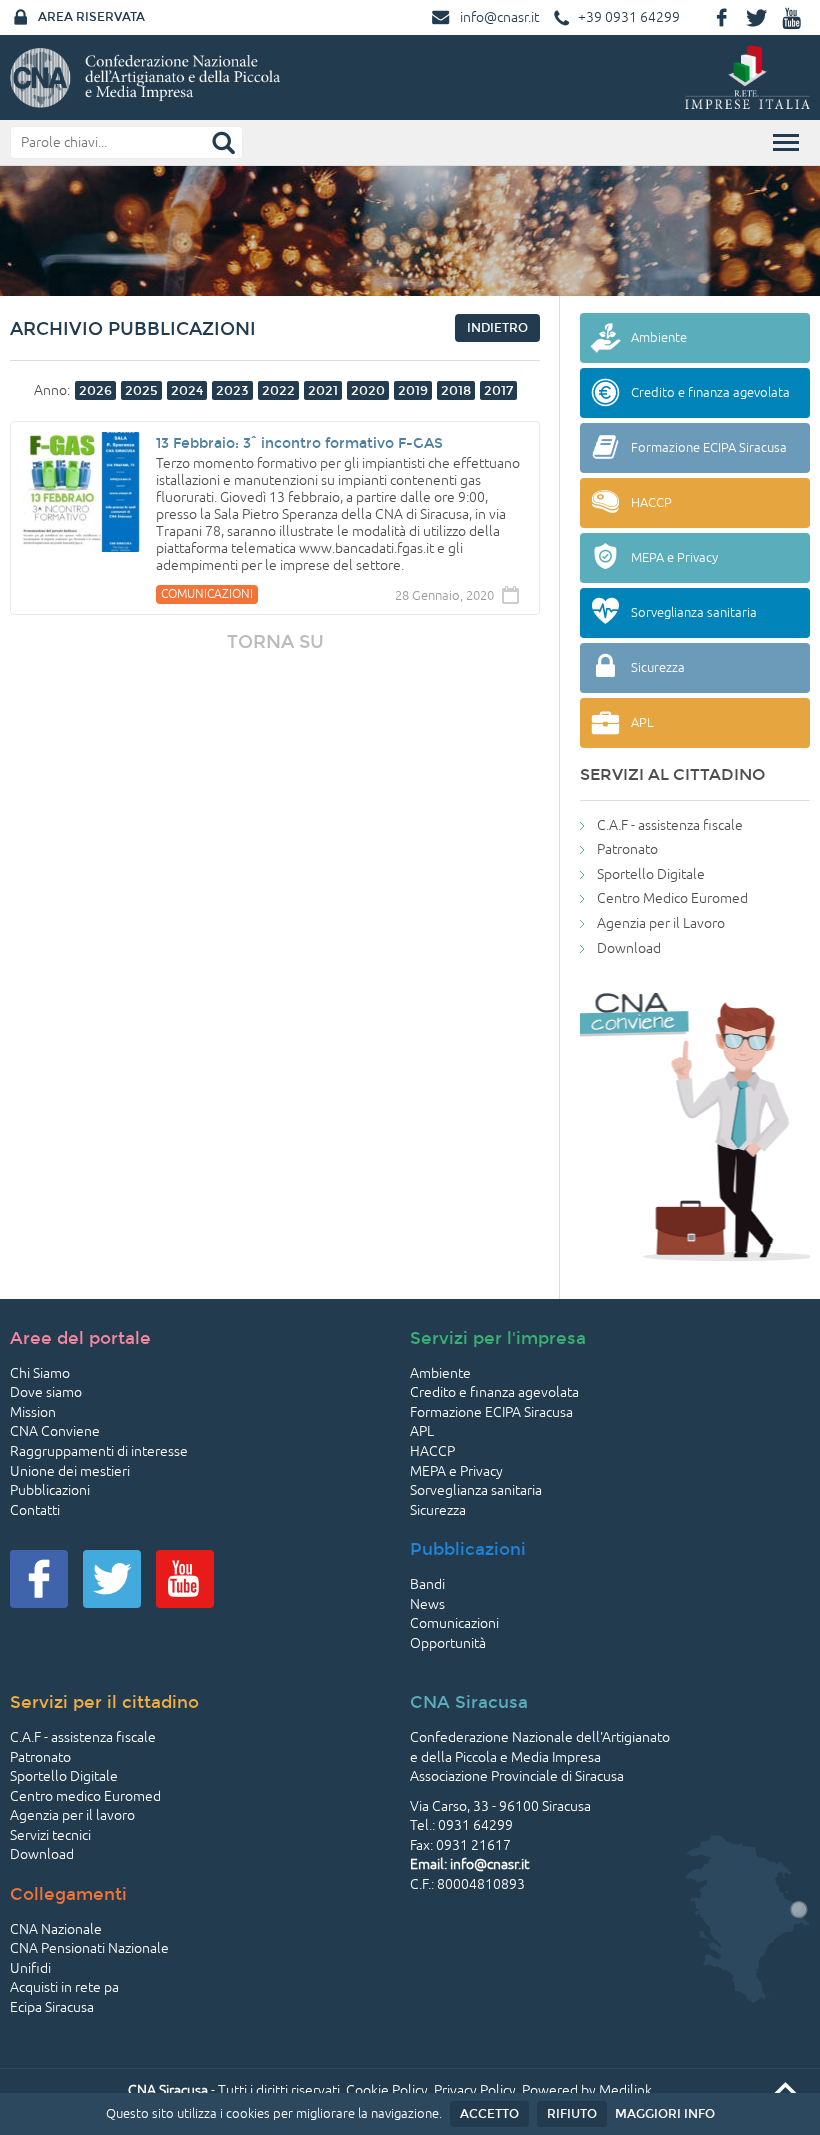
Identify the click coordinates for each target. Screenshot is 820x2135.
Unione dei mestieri (70, 1471)
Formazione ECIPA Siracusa (491, 1412)
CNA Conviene (55, 1431)
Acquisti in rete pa (64, 1987)
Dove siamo (46, 1392)
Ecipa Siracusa (52, 2007)
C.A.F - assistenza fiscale (670, 825)
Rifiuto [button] (572, 2114)
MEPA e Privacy (456, 1471)
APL (422, 1431)
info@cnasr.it (499, 17)
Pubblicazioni (50, 1490)
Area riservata (91, 17)
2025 (141, 391)
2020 (368, 391)
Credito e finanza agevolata (494, 1392)
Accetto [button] (489, 2114)
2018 (456, 391)
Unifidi (30, 1968)
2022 (278, 391)
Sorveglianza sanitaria (476, 1490)
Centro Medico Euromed (672, 898)
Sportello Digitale (651, 874)
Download (629, 948)
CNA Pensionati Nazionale (89, 1948)
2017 (498, 391)
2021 (323, 391)
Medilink (625, 2090)
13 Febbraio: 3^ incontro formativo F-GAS (299, 443)
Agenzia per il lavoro (72, 1815)
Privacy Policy (475, 2090)
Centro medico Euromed (85, 1796)
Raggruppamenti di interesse (99, 1451)
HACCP (432, 1451)
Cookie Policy (387, 2090)
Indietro (497, 328)
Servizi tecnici (50, 1835)
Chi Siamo (40, 1373)
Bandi (427, 1584)
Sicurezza (438, 1510)
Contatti (35, 1510)
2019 (413, 391)
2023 (232, 391)
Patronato (627, 849)
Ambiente (440, 1373)
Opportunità (448, 1643)
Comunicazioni (454, 1623)
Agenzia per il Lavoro (661, 923)
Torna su (275, 642)
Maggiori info (665, 2114)
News (427, 1604)
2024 (187, 391)
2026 (95, 391)
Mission (33, 1412)
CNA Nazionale (56, 1929)
